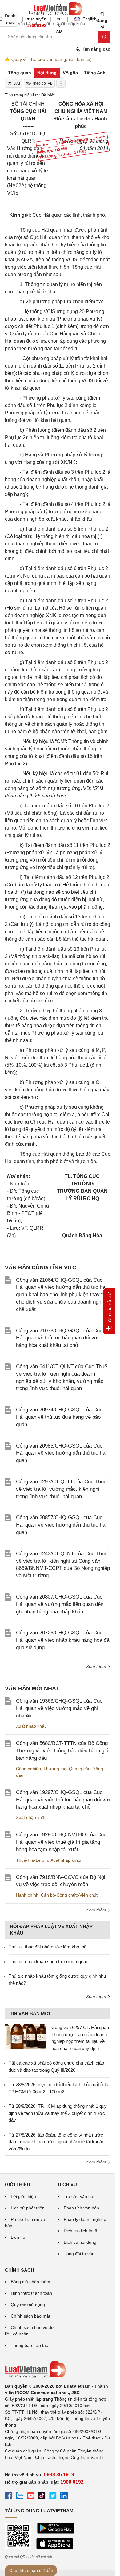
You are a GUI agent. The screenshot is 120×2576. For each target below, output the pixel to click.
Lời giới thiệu (23, 2196)
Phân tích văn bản (81, 2208)
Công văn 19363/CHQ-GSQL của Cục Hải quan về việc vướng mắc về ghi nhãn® (59, 1708)
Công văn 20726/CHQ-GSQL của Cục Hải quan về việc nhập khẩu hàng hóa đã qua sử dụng (63, 1640)
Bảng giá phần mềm (30, 2282)
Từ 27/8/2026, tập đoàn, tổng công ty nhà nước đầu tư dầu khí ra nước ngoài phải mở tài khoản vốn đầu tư (56, 2142)
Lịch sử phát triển (28, 2208)
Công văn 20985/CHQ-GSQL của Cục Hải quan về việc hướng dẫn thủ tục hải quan (61, 1453)
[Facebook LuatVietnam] (9, 2497)
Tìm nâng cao (96, 49)
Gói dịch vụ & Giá (59, 19)
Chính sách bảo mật (30, 2316)
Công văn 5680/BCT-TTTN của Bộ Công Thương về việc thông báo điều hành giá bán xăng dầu (62, 1751)
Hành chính (27, 1895)
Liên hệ (18, 2237)
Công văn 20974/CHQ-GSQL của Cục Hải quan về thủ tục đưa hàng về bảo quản (59, 1417)
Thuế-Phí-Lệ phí (32, 1860)
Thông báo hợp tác (29, 2345)
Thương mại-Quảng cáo (67, 1769)
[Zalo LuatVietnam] (20, 2497)
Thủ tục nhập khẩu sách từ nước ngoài (48, 1962)
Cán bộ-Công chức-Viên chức (70, 1895)
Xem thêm (97, 1666)
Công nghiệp (28, 1769)
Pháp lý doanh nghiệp (85, 2219)
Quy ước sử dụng (28, 2305)
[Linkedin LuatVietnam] (64, 2497)
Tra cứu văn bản (80, 2196)
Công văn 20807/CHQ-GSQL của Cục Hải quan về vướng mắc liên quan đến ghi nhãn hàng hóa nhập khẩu (60, 1604)
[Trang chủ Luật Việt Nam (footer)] (58, 2370)
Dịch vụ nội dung (80, 2242)
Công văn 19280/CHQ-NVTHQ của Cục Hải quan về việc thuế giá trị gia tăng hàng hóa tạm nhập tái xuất (61, 1842)
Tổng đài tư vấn (79, 2254)
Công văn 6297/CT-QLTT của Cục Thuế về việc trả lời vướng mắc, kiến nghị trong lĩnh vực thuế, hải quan (61, 1489)
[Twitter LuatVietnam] (53, 2497)
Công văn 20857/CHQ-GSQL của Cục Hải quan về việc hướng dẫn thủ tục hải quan (61, 1525)
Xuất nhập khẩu (31, 1726)
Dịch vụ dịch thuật (81, 2231)
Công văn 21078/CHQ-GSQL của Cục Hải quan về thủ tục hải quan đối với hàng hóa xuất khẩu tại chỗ (59, 1338)
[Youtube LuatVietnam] (31, 2497)
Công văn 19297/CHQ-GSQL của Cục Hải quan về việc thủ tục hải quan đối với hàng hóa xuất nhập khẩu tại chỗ (63, 1800)
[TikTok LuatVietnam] (42, 2497)
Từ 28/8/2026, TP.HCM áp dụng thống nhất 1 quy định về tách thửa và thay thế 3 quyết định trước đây (58, 2113)
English (88, 19)
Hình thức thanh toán (31, 2293)
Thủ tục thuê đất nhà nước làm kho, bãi (48, 1947)
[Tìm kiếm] (104, 37)
